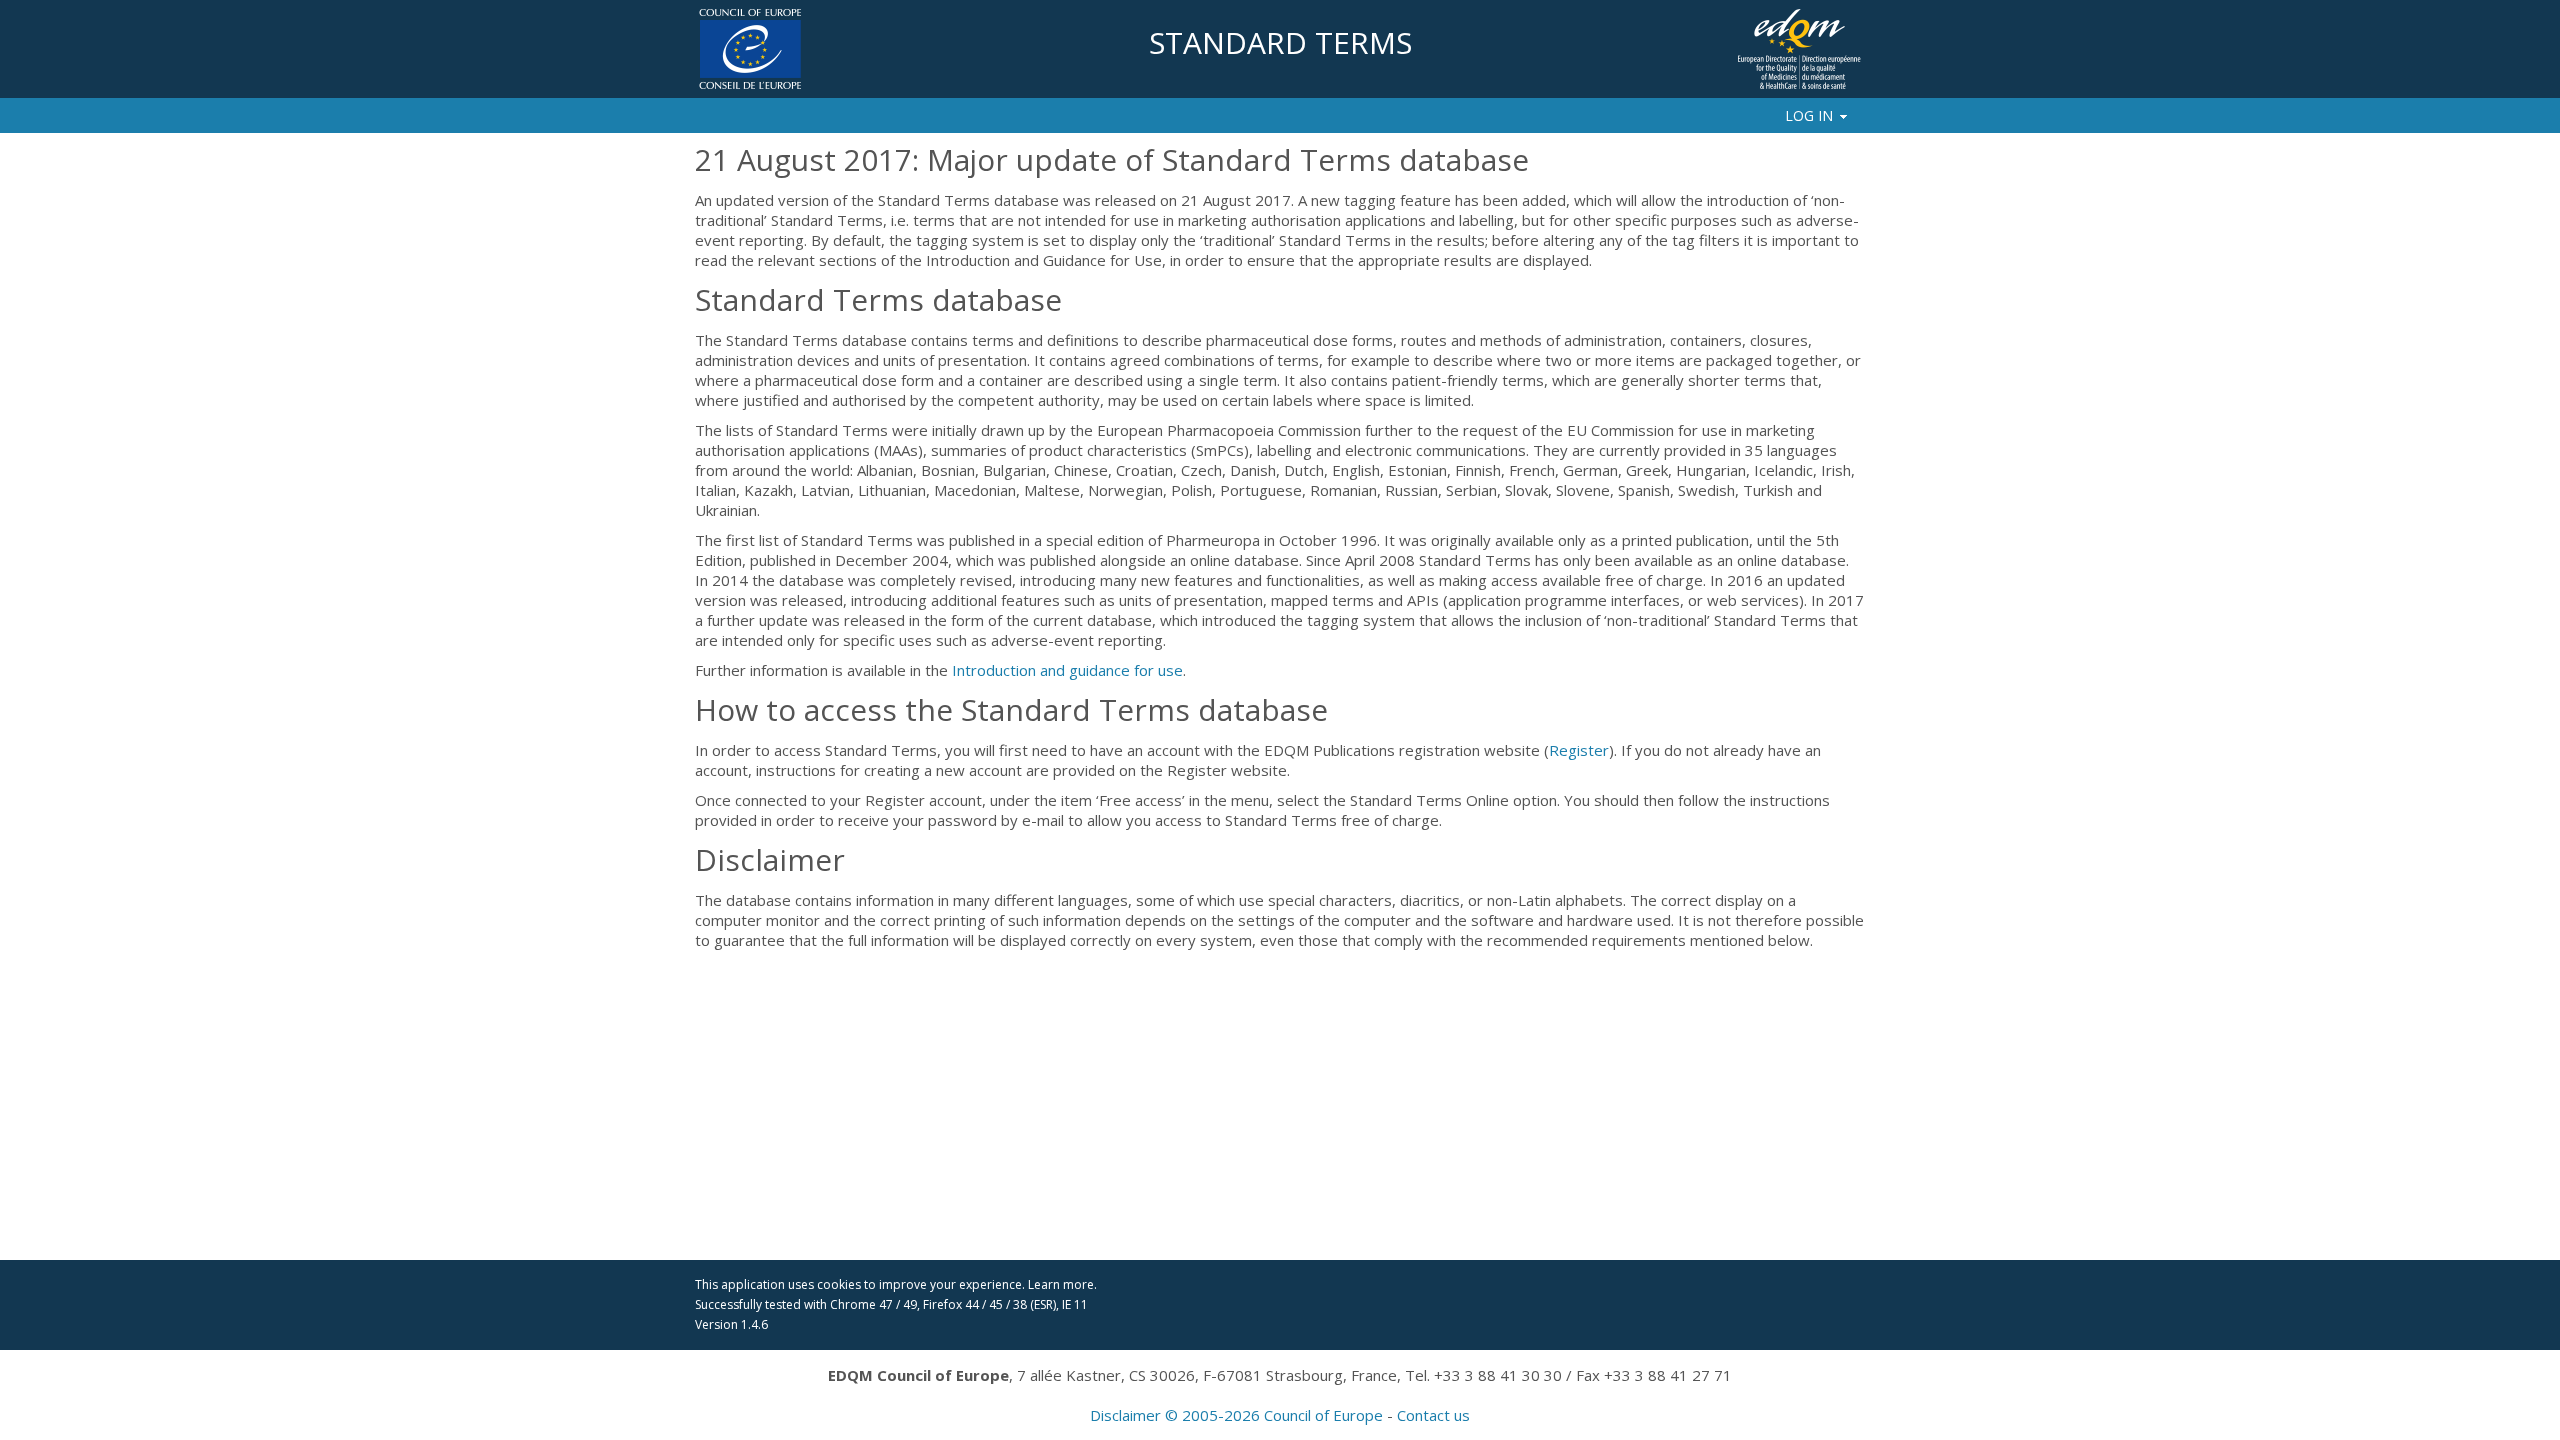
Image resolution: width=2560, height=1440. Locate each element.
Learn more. (1062, 1284)
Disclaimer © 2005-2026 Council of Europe (1236, 1415)
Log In (1809, 115)
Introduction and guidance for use (1067, 670)
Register (1579, 750)
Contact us (1433, 1415)
